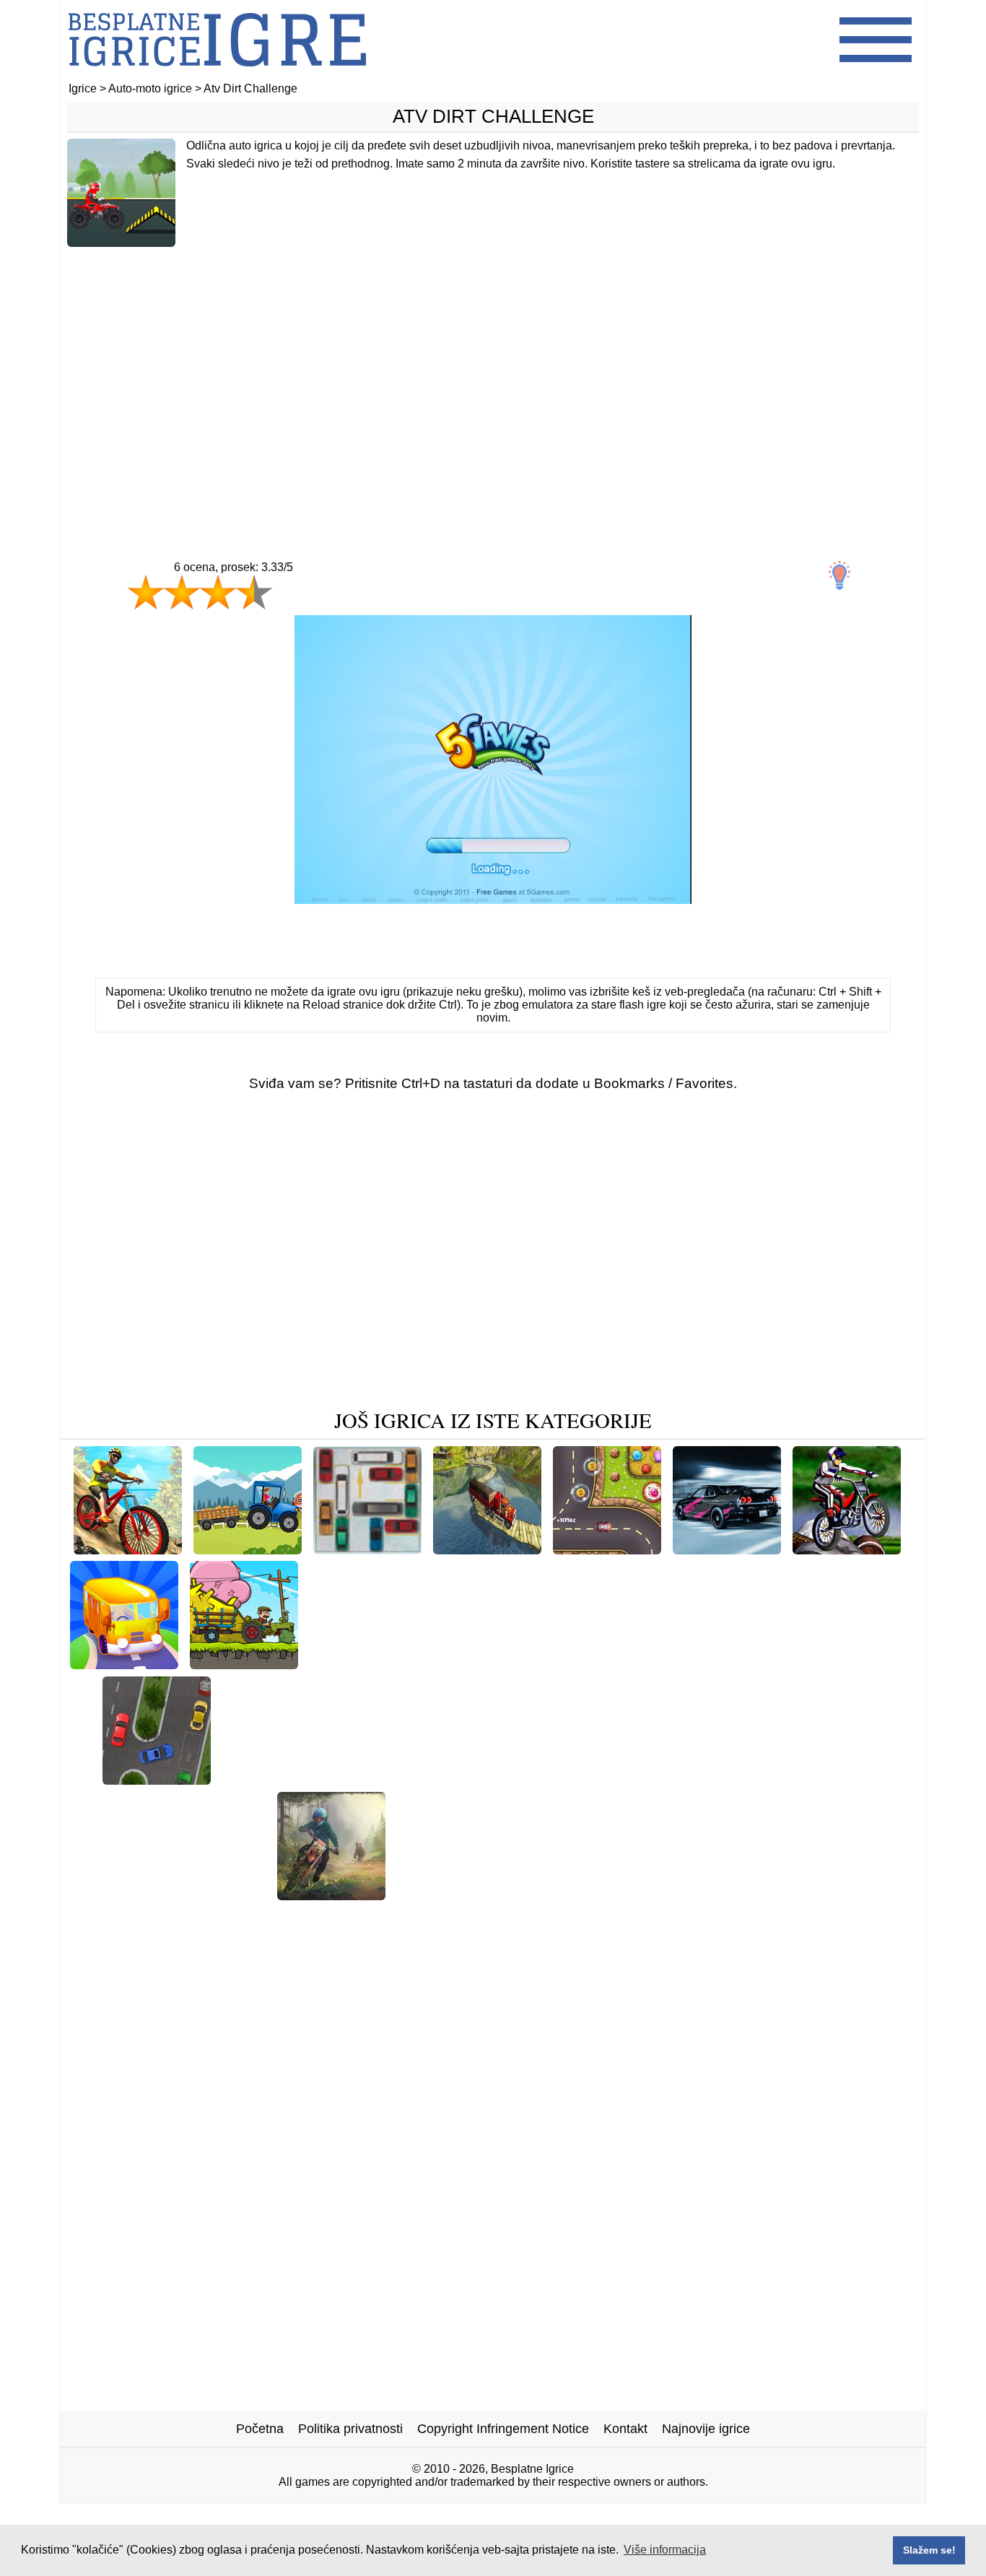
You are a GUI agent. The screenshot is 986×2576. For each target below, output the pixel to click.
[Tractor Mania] (244, 1664)
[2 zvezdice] (182, 592)
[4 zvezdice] (254, 592)
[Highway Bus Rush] (758, 1664)
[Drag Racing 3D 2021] (409, 1917)
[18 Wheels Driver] (708, 1895)
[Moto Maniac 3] (331, 1895)
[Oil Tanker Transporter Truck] (597, 1664)
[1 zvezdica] (146, 592)
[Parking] (367, 1549)
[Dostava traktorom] (248, 1549)
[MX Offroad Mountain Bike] (128, 1549)
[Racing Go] (727, 1549)
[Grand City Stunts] (584, 1895)
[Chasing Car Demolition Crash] (403, 1664)
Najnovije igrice (706, 2429)
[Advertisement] (493, 373)
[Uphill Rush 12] (123, 1895)
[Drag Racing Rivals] (838, 1895)
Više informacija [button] (665, 2550)
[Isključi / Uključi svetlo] (839, 575)
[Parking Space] (157, 1779)
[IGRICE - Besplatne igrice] (217, 75)
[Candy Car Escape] (607, 1549)
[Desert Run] (261, 1779)
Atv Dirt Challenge (493, 116)
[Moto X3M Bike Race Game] (545, 1779)
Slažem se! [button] (929, 2550)
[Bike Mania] (847, 1549)
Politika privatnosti (350, 2429)
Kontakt (625, 2429)
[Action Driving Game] (378, 1779)
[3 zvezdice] (218, 592)
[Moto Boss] (868, 1664)
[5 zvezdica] (305, 606)
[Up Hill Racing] (694, 1779)
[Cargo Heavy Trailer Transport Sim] (487, 1549)
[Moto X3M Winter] (456, 1895)
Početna (260, 2429)
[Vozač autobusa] (124, 1664)
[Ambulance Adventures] (562, 1917)
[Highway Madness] (814, 1779)
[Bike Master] (225, 1895)
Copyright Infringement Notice (503, 2429)
